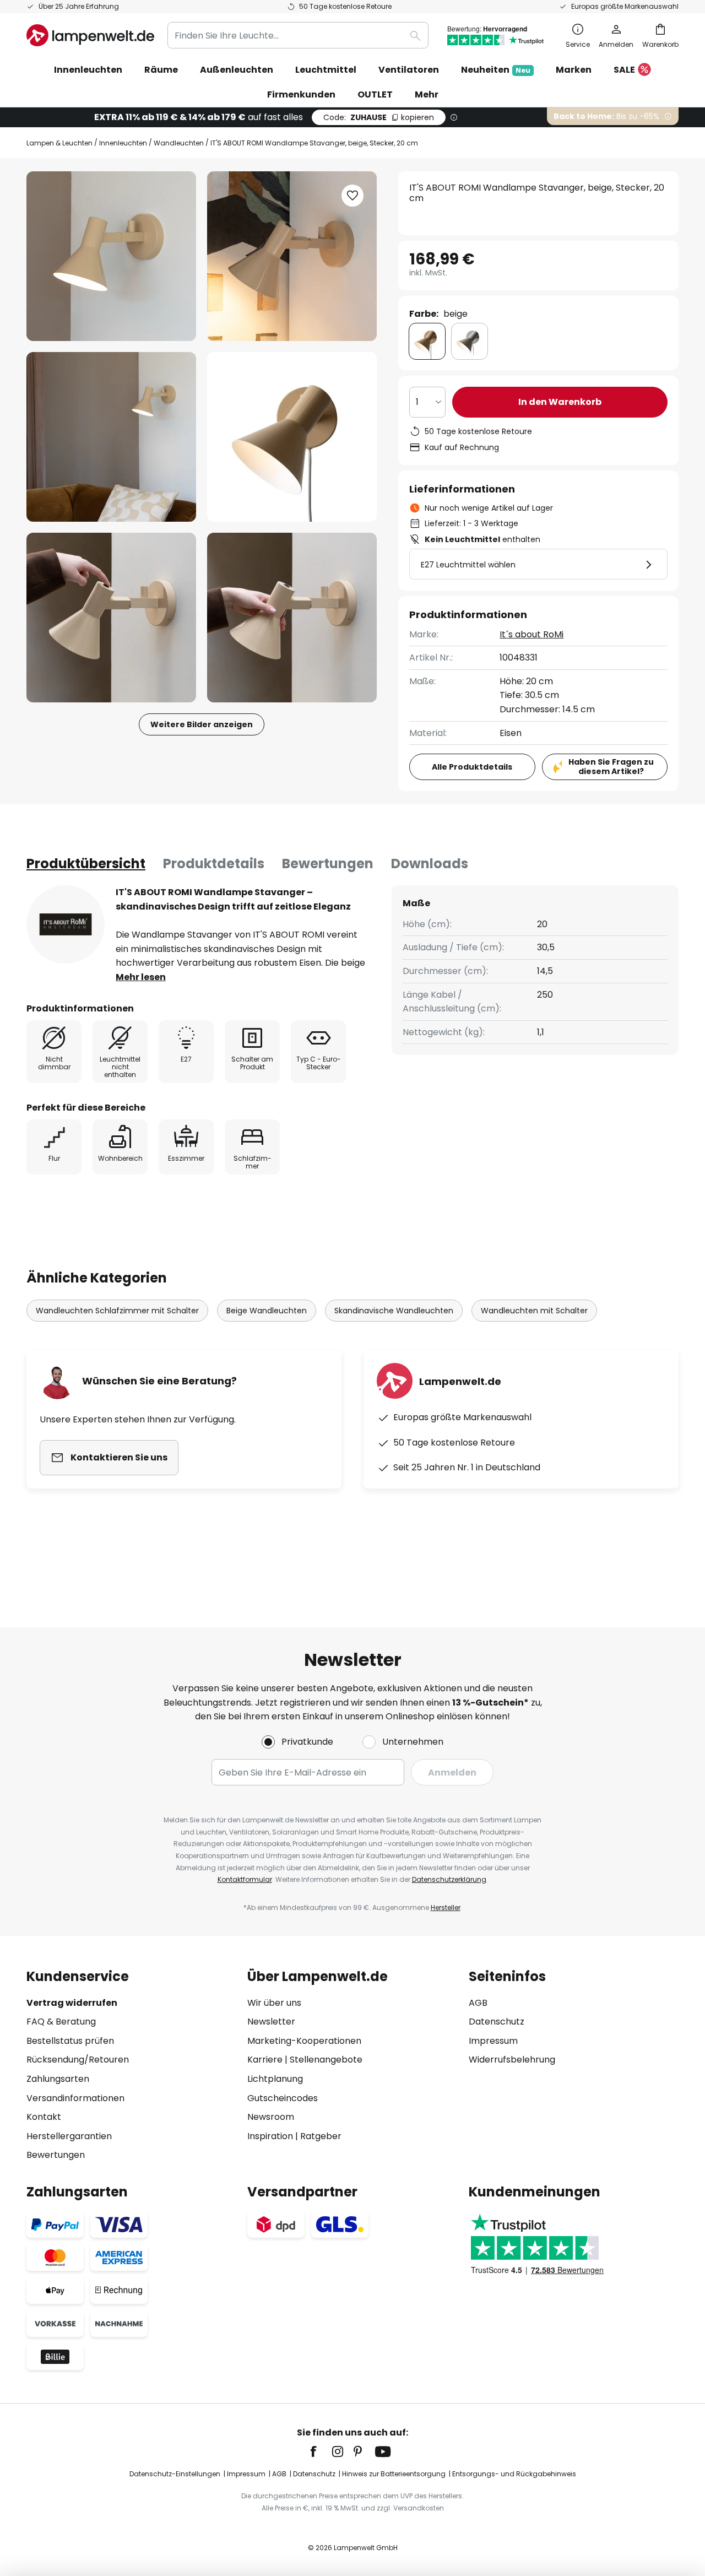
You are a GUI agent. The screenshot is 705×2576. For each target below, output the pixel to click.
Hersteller (446, 1907)
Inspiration (270, 2136)
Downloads (430, 864)
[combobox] (298, 35)
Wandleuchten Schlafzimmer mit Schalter (117, 1311)
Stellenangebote (326, 2060)
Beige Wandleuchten (267, 1311)
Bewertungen (328, 864)
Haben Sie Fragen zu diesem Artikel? (611, 767)
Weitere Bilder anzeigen (202, 724)
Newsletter (271, 2022)
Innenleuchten (123, 143)
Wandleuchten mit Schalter (534, 1311)
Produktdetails (214, 864)
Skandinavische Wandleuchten (394, 1311)
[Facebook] (321, 2451)
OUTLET (375, 94)
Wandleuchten (179, 143)
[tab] (86, 864)
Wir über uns (274, 2003)
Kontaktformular (245, 1879)
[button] (111, 437)
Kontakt (44, 2117)
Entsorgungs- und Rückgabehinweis (514, 2474)
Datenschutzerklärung (449, 1879)
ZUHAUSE (379, 117)
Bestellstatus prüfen (70, 2041)
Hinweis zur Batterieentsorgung (394, 2474)
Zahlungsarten (58, 2079)
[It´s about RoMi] (66, 924)
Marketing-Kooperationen (304, 2041)
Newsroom (271, 2117)
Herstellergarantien (69, 2136)
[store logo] (90, 35)
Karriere (265, 2060)
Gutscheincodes (283, 2098)
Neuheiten (496, 70)
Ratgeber (321, 2136)
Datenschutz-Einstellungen (175, 2474)
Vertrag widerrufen (72, 2003)
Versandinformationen (75, 2098)
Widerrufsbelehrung (512, 2060)
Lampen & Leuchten (59, 143)
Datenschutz (497, 2022)
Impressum (493, 2041)
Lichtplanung (275, 2079)
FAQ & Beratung (61, 2022)
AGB (478, 2003)
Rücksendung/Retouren (78, 2060)
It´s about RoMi (532, 634)
